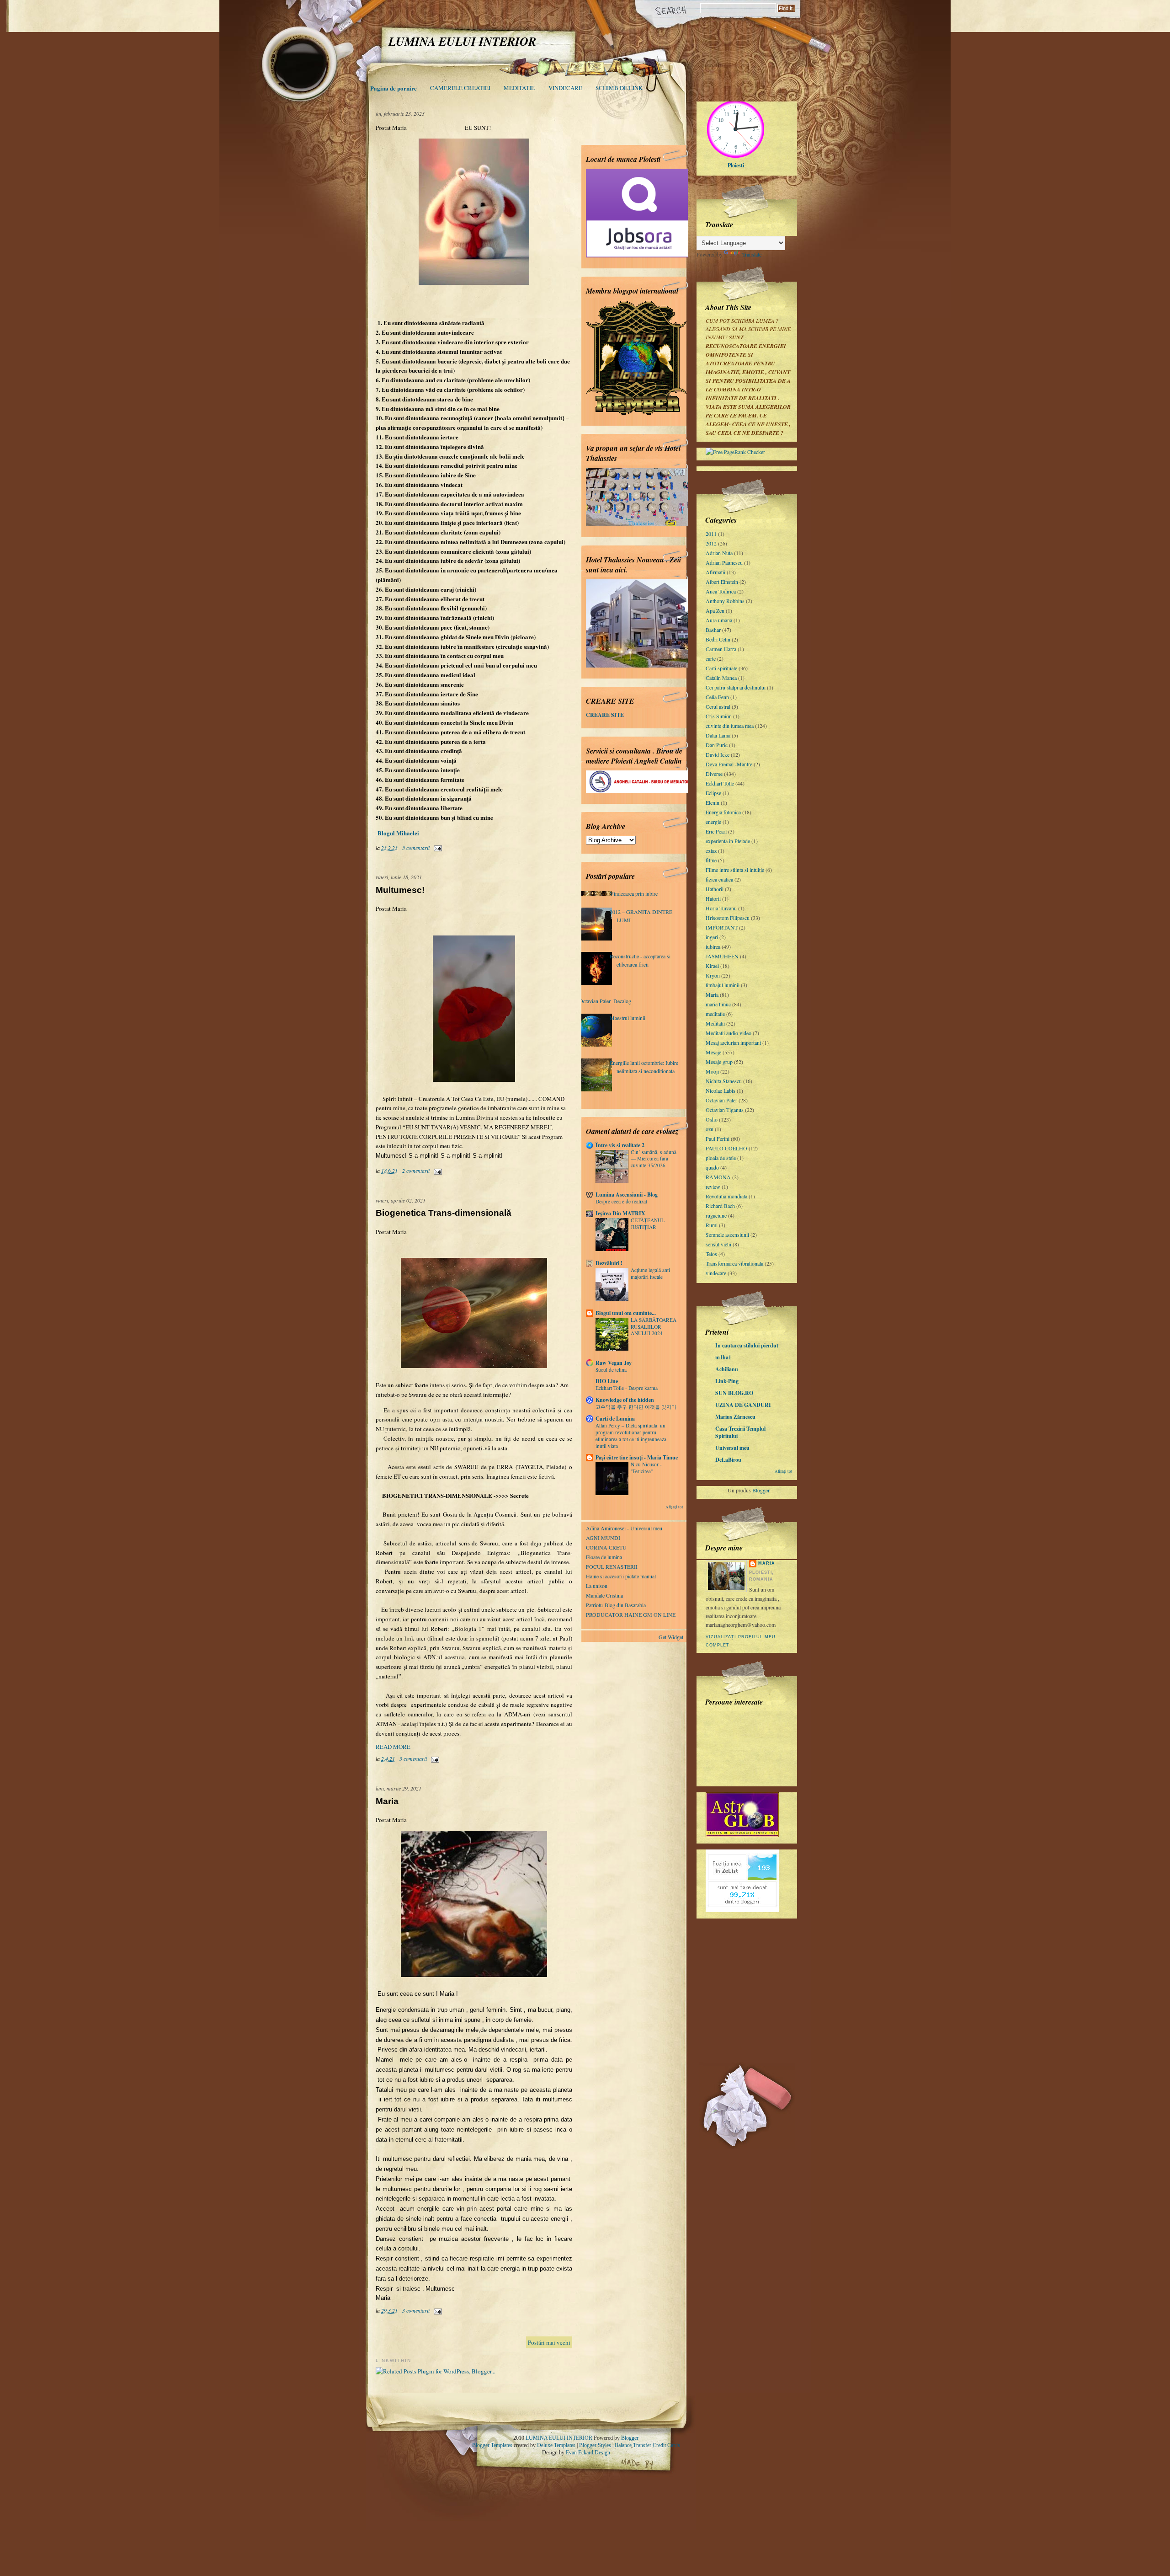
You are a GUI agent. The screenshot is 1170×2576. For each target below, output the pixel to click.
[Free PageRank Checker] (735, 452)
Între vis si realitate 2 (620, 1145)
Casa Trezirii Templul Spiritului (740, 1432)
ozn (710, 1129)
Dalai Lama (718, 735)
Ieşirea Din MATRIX (620, 1213)
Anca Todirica (721, 591)
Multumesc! (400, 890)
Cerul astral (718, 706)
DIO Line (607, 1381)
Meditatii (715, 1023)
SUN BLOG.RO (734, 1393)
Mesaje (713, 1052)
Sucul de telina (611, 1370)
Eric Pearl (716, 831)
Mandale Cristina (604, 1595)
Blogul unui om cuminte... (626, 1313)
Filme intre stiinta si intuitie (735, 870)
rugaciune (716, 1215)
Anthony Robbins (725, 601)
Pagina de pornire (394, 88)
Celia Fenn (717, 697)
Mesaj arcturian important (733, 1042)
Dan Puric (717, 745)
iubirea (713, 946)
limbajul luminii (723, 985)
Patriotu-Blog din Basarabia (616, 1605)
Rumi (712, 1225)
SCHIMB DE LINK (619, 88)
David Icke (718, 754)
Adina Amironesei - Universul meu (624, 1528)
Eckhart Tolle (720, 783)
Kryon (713, 975)
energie (713, 822)
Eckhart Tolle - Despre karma (627, 1388)
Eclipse (713, 793)
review (713, 1186)
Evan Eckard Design (588, 2453)
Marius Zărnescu (735, 1417)
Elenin (713, 802)
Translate (752, 254)
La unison (597, 1586)
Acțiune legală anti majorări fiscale (650, 1273)
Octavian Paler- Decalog (605, 1001)
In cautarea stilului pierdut (747, 1345)
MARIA (767, 1563)
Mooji (712, 1071)
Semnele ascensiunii (727, 1235)
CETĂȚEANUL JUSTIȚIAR (648, 1224)
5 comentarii (413, 1758)
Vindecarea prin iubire (634, 893)
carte (711, 658)
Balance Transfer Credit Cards (647, 2445)
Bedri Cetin (718, 639)
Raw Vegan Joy (614, 1363)
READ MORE (393, 1747)
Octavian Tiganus (725, 1110)
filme (711, 860)
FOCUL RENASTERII (612, 1566)
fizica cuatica (719, 879)
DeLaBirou (728, 1460)
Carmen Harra (721, 649)
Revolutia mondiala (726, 1196)
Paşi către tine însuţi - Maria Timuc (637, 1457)
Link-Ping (727, 1381)
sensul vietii (718, 1244)
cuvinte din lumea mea (730, 726)
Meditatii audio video (729, 1033)
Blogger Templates (492, 2445)
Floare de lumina (604, 1557)
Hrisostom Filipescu (728, 918)
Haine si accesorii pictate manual (621, 1576)
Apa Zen (715, 610)
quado (712, 1167)
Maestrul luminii (628, 1018)
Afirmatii (715, 572)
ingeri (712, 937)
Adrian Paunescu (724, 562)
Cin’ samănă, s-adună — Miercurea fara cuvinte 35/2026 (654, 1159)
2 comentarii (416, 1170)
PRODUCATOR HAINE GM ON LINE (631, 1614)
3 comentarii (416, 848)
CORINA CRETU (606, 1547)
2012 (711, 543)
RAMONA (718, 1177)
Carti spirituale (721, 668)
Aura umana (719, 620)
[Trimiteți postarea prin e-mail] (436, 848)
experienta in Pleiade (728, 841)
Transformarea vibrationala (734, 1263)
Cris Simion (719, 716)
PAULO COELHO (726, 1148)
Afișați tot (784, 1471)
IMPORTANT (722, 927)
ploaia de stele (721, 1158)
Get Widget (671, 1637)
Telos (711, 1254)
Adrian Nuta (719, 553)
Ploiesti (736, 165)
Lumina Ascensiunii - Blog (627, 1194)
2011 (711, 534)
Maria (387, 1801)
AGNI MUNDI (603, 1538)
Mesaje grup (719, 1062)
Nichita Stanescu (724, 1081)
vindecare (716, 1273)
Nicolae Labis (721, 1090)
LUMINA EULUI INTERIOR (559, 2438)
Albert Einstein (722, 582)
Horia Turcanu (721, 908)
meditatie (715, 1014)
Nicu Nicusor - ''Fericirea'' (646, 1468)
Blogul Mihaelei (397, 833)
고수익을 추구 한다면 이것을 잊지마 (636, 1407)
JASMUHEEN (722, 956)
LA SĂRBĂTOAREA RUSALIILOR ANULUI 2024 (654, 1327)
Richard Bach (720, 1206)
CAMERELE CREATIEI (460, 88)
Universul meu (732, 1448)
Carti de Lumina (615, 1419)
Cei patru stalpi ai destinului (736, 687)
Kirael (712, 966)
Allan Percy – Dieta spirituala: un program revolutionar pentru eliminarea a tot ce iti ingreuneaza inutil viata (631, 1435)
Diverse (714, 774)
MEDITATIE (519, 88)
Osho (712, 1119)
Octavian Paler (721, 1100)
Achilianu (727, 1369)
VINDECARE (565, 88)
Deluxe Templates (556, 2445)
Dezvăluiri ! (609, 1263)
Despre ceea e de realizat (621, 1201)
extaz (711, 850)
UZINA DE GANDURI (743, 1405)
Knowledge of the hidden (625, 1400)
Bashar (713, 630)
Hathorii (715, 889)
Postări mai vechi (549, 2342)
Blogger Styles (595, 2445)
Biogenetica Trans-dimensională (444, 1213)
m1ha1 (723, 1357)
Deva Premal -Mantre (729, 764)
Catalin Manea (721, 678)
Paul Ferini (718, 1138)
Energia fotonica (723, 812)
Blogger (761, 1490)
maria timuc (718, 1004)
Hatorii (713, 898)
